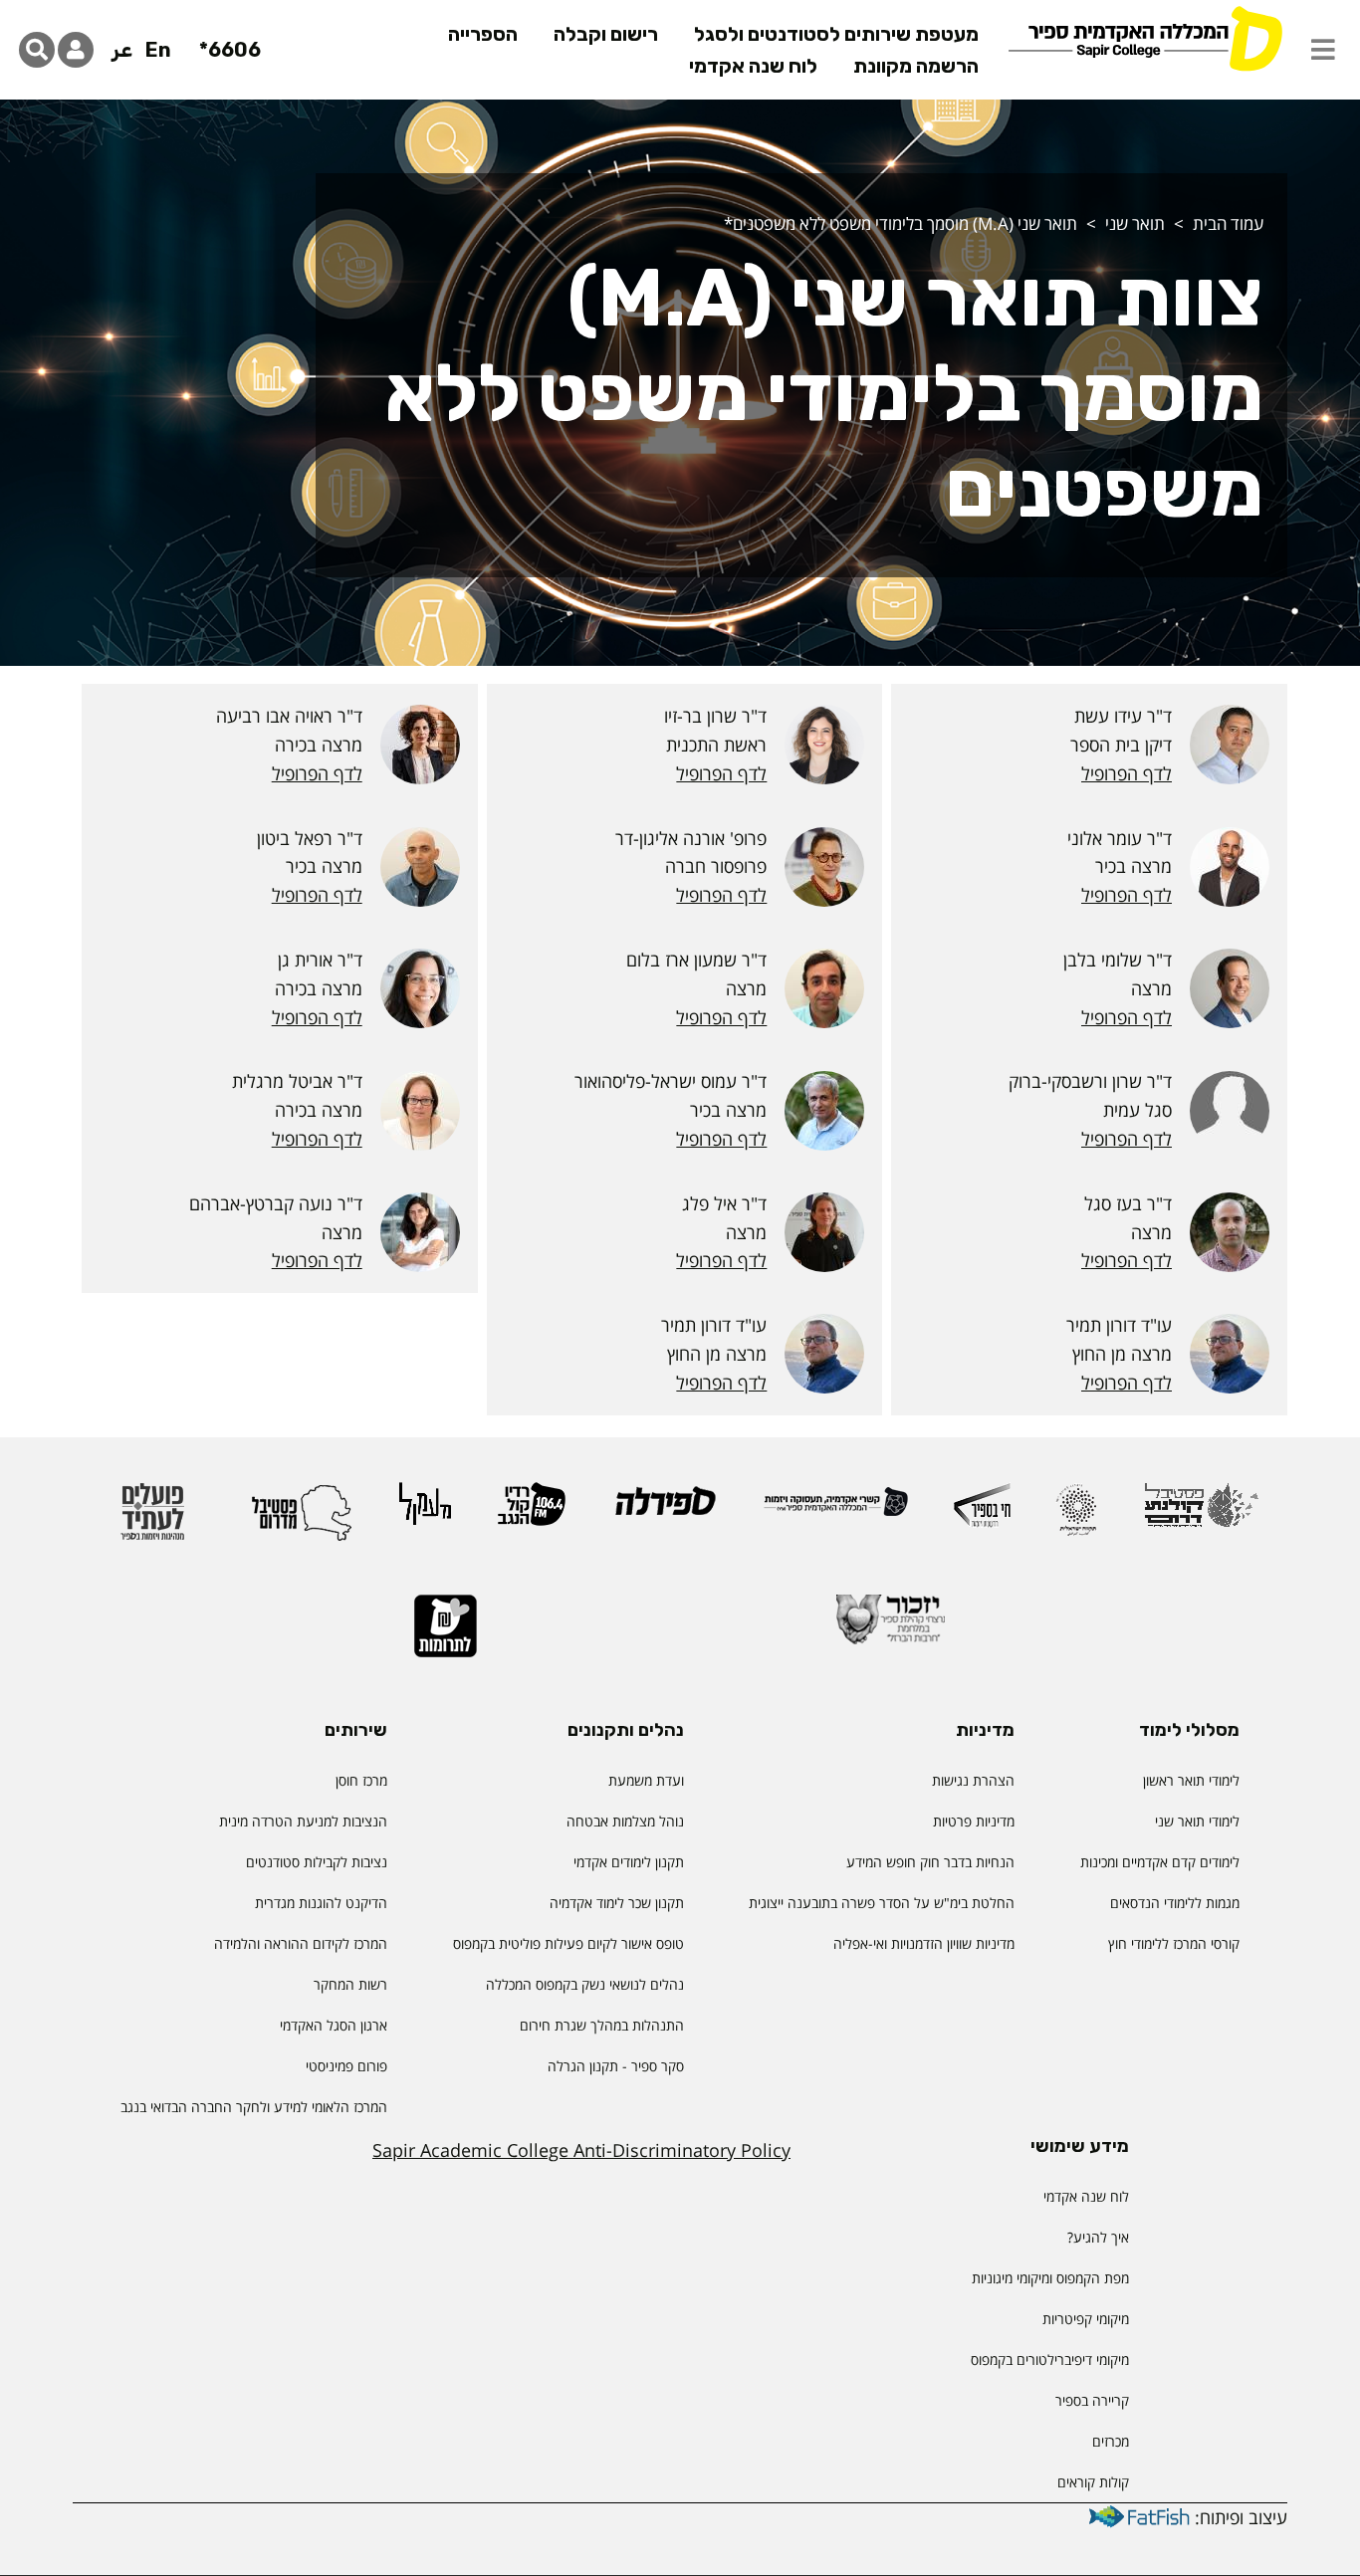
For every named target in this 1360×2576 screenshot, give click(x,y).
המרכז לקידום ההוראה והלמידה (301, 1943)
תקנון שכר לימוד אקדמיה (617, 1903)
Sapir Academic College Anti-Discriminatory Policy (581, 2150)
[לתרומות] (446, 1635)
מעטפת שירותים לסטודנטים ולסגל (836, 34)
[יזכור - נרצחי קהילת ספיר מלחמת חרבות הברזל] (891, 1628)
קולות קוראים (1093, 2482)
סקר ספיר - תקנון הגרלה (616, 2066)
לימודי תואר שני (1197, 1821)
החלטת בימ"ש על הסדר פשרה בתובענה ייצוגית (882, 1903)
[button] (1323, 50)
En (158, 50)
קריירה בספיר (1092, 2400)
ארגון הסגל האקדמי (334, 2025)
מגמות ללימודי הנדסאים (1175, 1903)
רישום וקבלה (606, 34)
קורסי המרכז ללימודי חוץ (1174, 1943)
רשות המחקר (350, 1984)
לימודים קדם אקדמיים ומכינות (1160, 1862)
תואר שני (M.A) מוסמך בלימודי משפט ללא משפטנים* (901, 223)
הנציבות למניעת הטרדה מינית (303, 1821)
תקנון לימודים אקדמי (629, 1862)
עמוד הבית (1228, 223)
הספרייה (483, 34)
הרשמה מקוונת (916, 66)
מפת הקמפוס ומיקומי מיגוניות (1048, 2278)
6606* (230, 50)
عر (122, 50)
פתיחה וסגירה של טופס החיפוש (37, 50)
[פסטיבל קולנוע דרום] (1201, 1514)
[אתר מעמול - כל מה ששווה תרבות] (425, 1513)
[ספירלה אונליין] (665, 1509)
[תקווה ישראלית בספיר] (1076, 1518)
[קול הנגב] (532, 1513)
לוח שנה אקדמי (753, 66)
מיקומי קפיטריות (1086, 2319)
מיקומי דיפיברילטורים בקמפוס (1050, 2360)
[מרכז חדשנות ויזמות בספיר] (982, 1514)
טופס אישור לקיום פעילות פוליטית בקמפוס (568, 1943)
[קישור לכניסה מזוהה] (76, 50)
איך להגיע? (1098, 2237)
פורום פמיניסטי (346, 2066)
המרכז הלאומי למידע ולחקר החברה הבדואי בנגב (254, 2107)
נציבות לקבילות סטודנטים (317, 1862)
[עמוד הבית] (1145, 37)
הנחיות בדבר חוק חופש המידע (930, 1862)
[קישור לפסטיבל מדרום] (302, 1520)
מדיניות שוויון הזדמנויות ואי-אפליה (924, 1943)
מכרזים (1111, 2441)
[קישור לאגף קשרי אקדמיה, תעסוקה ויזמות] (836, 1510)
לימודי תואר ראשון (1191, 1780)
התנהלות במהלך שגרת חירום (602, 2025)
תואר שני (1135, 223)
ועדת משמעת (646, 1780)
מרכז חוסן (361, 1780)
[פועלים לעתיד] (152, 1520)
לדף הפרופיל (1127, 773)
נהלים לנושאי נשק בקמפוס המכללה (585, 1984)
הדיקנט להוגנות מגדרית (321, 1903)
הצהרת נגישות (973, 1780)
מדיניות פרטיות (974, 1821)
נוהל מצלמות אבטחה (625, 1821)
